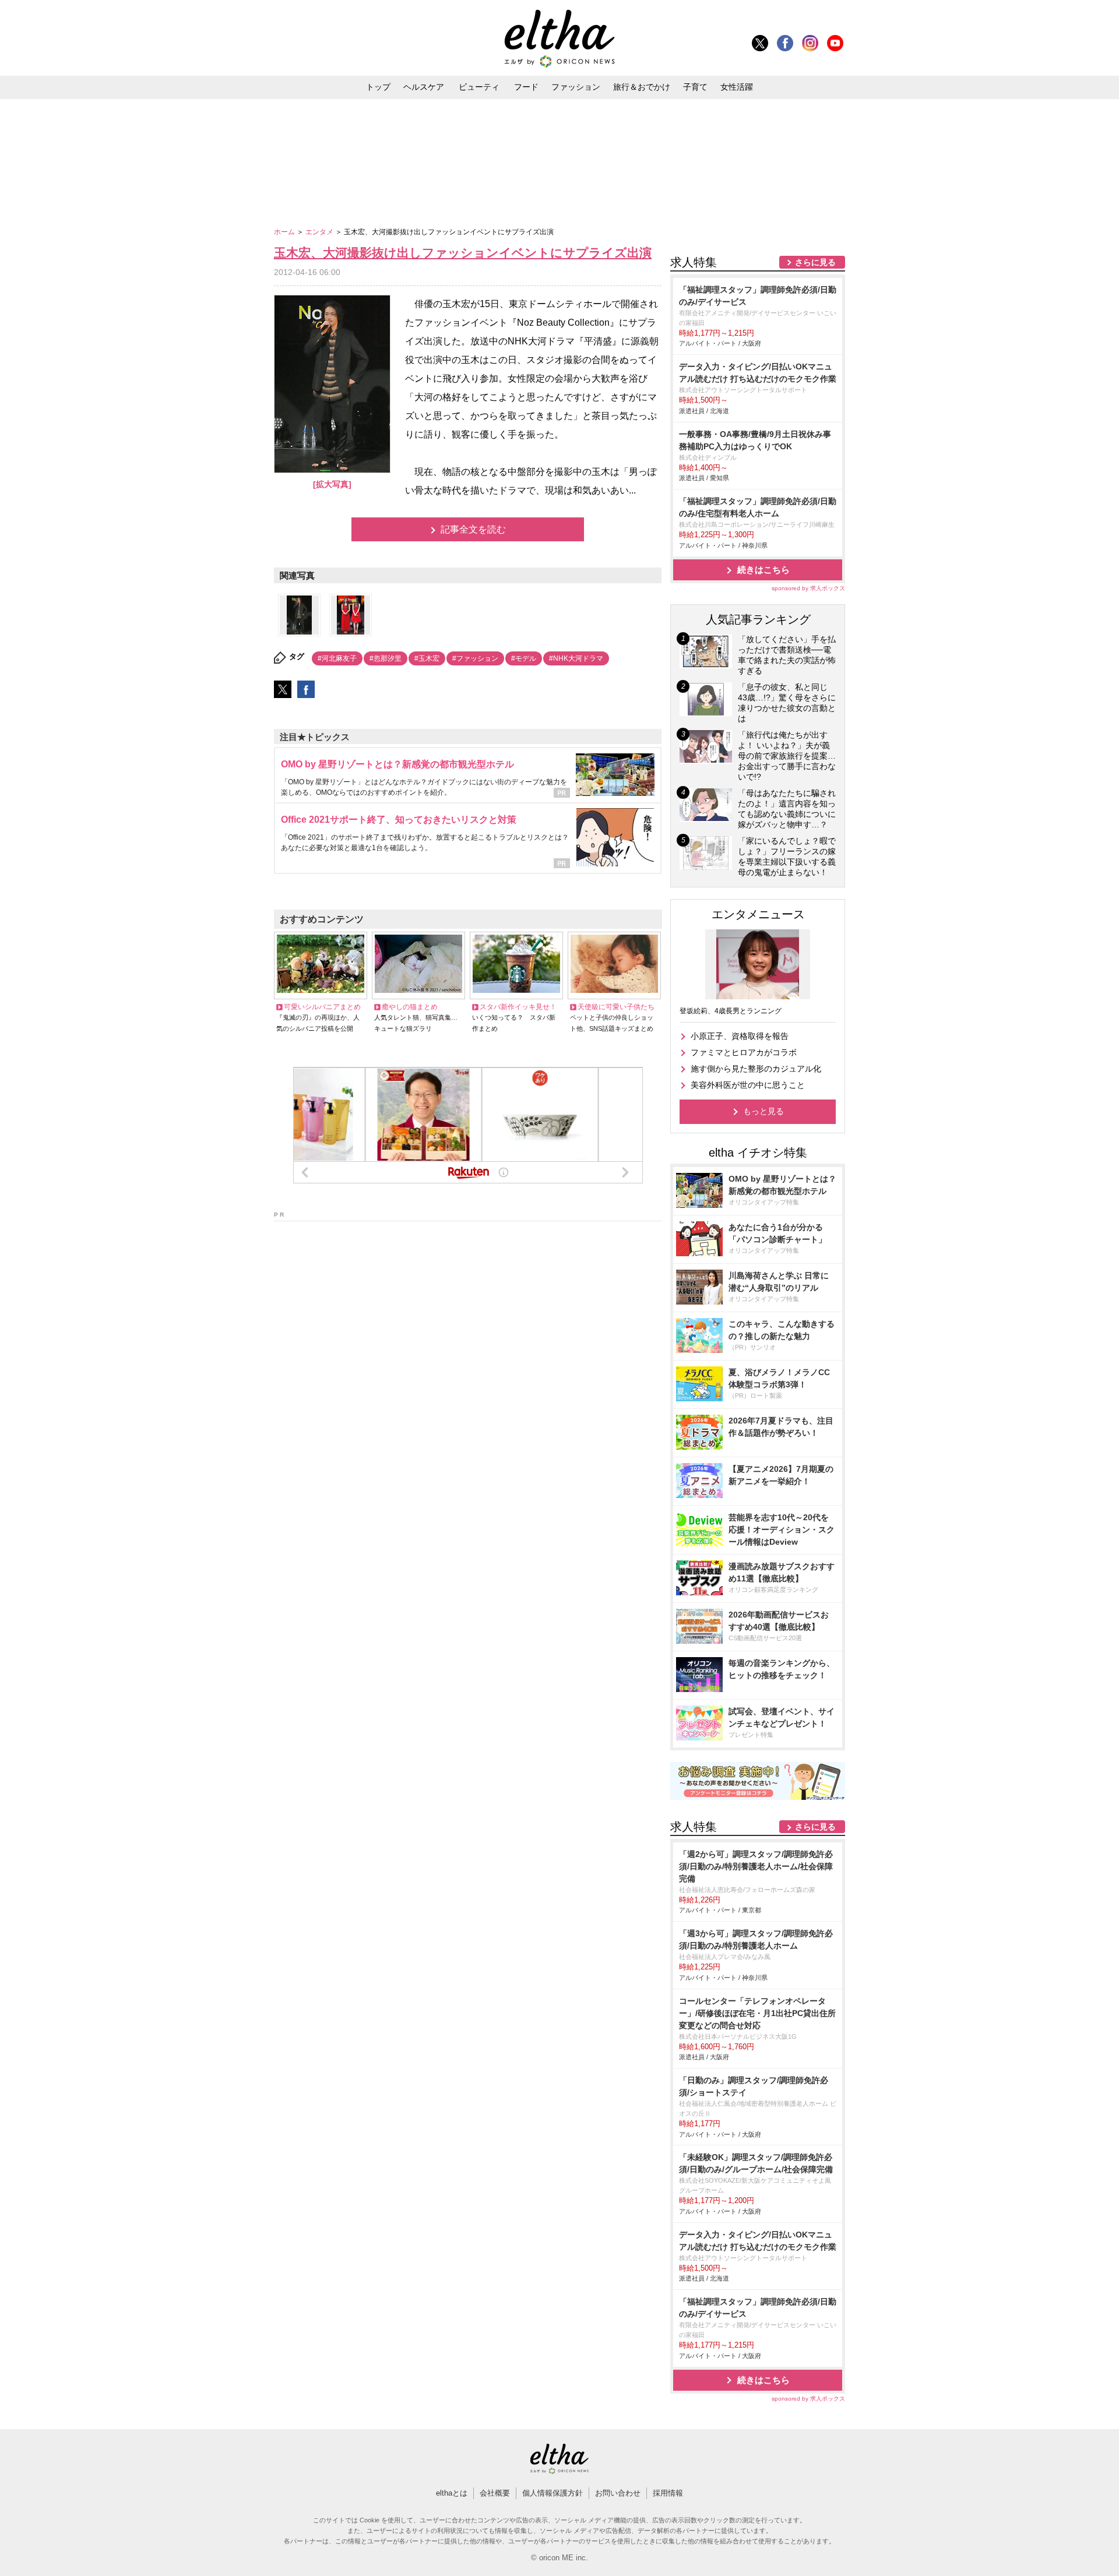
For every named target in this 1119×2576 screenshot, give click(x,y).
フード (526, 87)
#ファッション (475, 658)
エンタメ (320, 232)
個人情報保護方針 (553, 2493)
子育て (695, 87)
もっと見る (763, 1111)
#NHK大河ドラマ (576, 658)
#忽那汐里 (386, 658)
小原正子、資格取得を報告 (740, 1036)
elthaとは (452, 2493)
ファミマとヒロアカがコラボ (744, 1052)
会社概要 (495, 2493)
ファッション (576, 87)
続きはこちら (763, 570)
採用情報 (668, 2493)
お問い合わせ (618, 2493)
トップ (378, 87)
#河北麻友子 (337, 658)
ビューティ (479, 87)
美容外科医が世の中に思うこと (748, 1085)
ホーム (285, 232)
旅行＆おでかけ (642, 87)
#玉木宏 (427, 658)
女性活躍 (737, 87)
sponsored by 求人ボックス (808, 588)
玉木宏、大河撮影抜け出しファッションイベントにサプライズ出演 (463, 253)
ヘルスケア (424, 87)
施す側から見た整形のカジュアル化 (756, 1069)
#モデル (524, 658)
